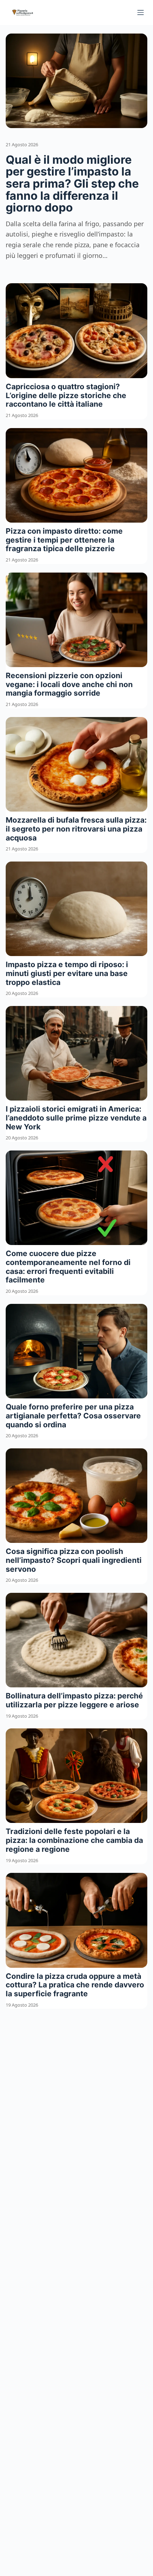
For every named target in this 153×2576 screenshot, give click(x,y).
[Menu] (141, 12)
